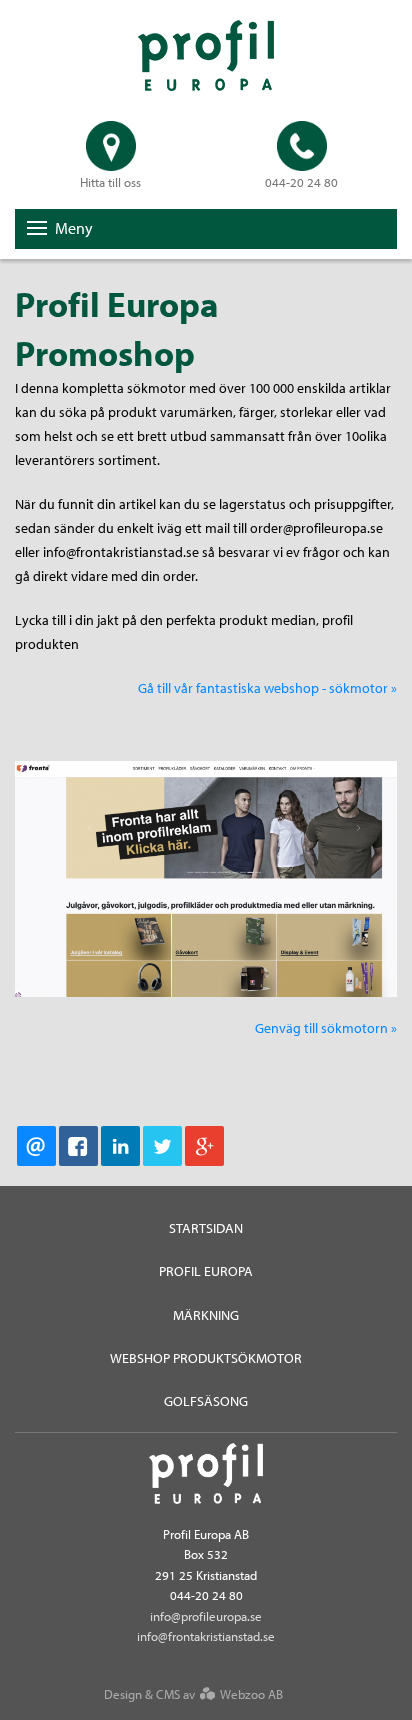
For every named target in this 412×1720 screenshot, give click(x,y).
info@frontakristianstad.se (206, 1636)
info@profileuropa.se (206, 1616)
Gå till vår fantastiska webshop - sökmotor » (267, 688)
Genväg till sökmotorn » (326, 1028)
